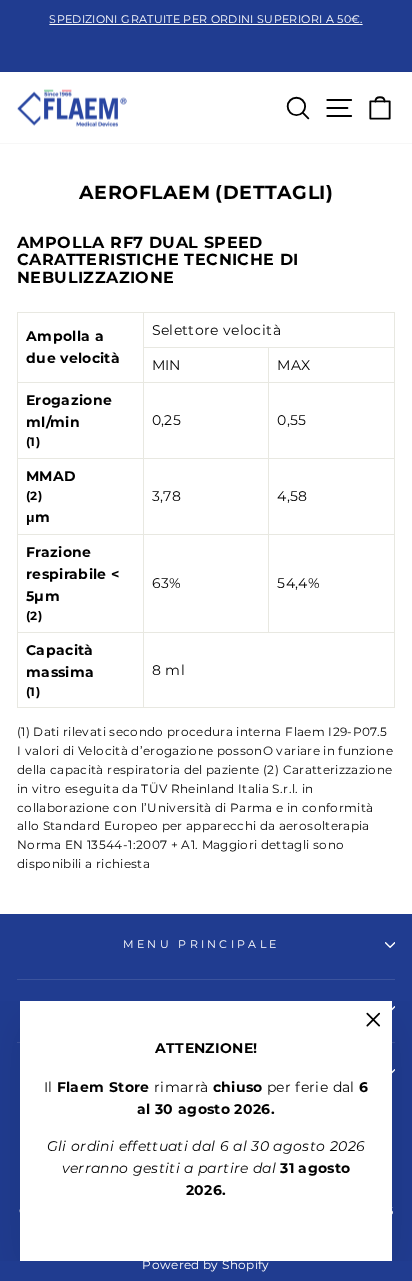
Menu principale (201, 944)
